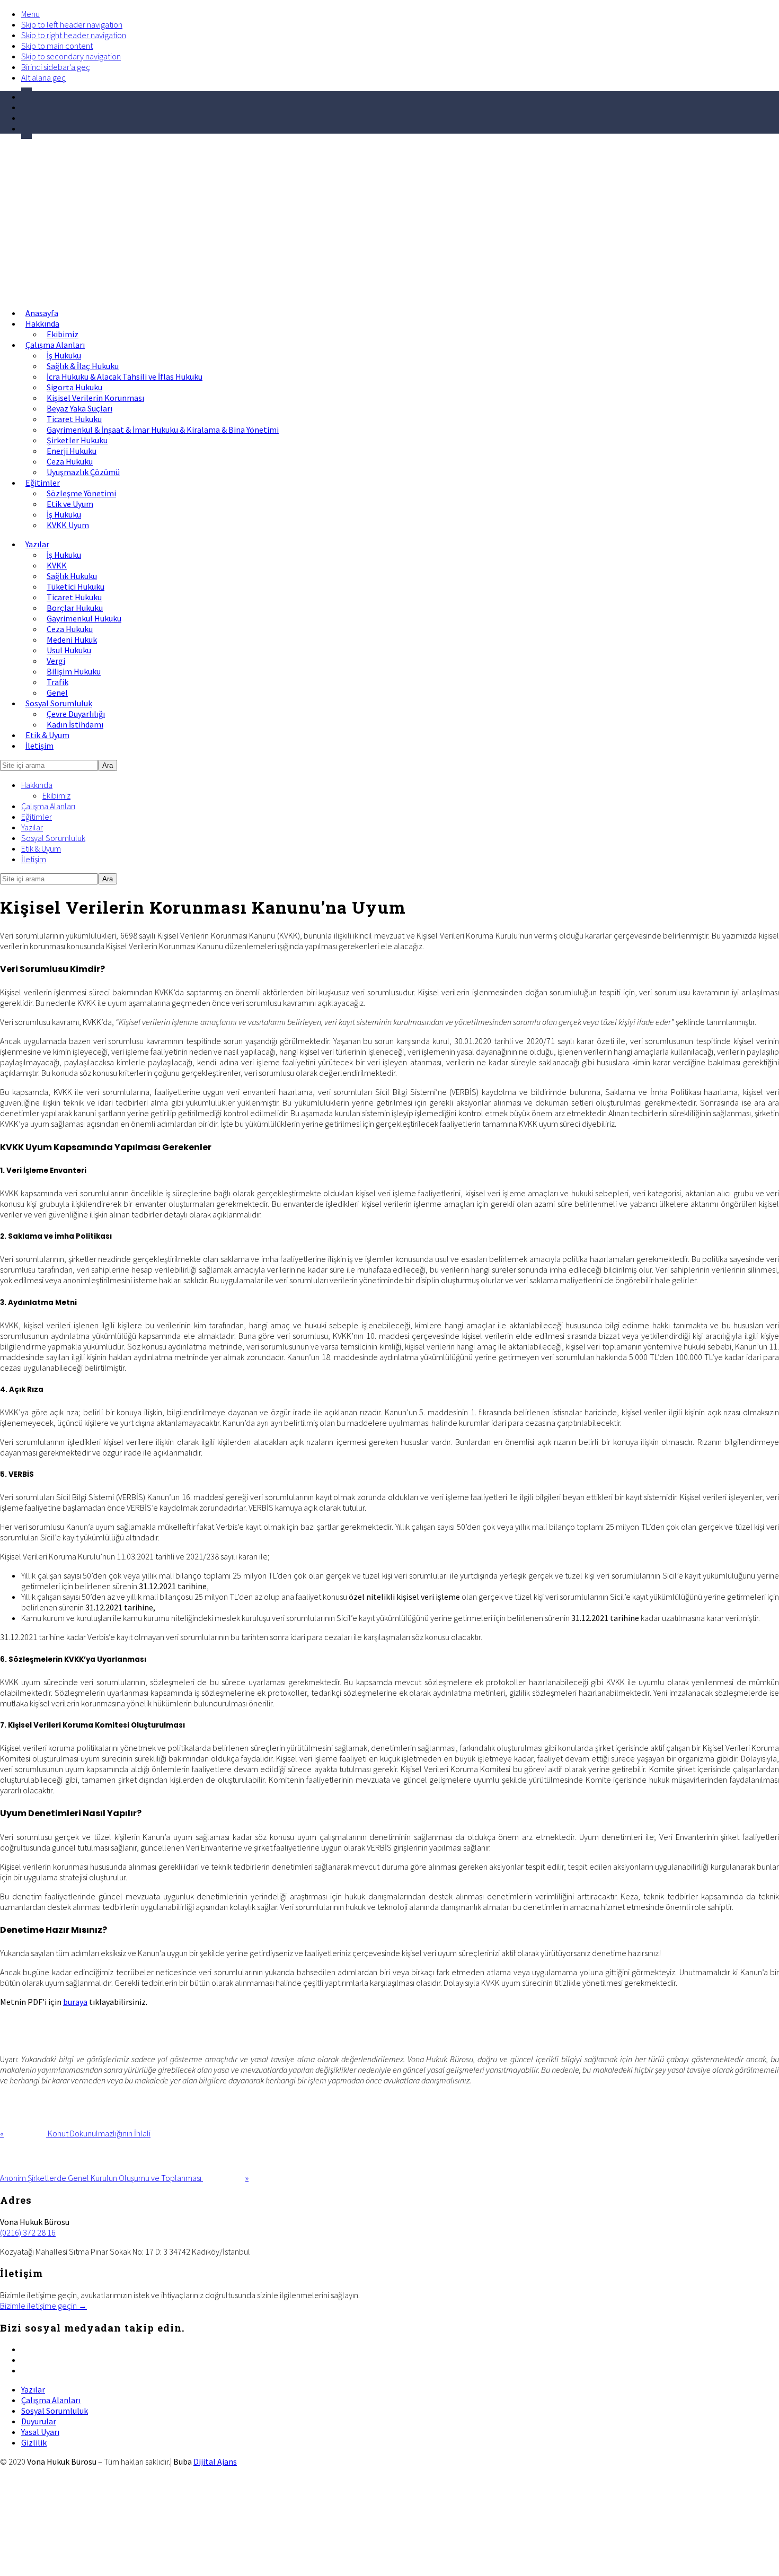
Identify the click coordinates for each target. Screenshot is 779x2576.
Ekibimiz (56, 795)
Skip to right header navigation (74, 35)
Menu (30, 14)
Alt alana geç (43, 77)
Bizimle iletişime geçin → (43, 2306)
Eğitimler (37, 817)
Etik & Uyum (41, 848)
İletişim (34, 859)
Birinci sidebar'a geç (56, 67)
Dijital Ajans (215, 2461)
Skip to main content (57, 46)
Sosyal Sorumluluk (53, 838)
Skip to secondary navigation (71, 56)
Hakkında (37, 785)
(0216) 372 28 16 (28, 2232)
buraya (75, 2002)
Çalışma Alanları (48, 806)
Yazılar (32, 827)
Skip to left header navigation (72, 24)
